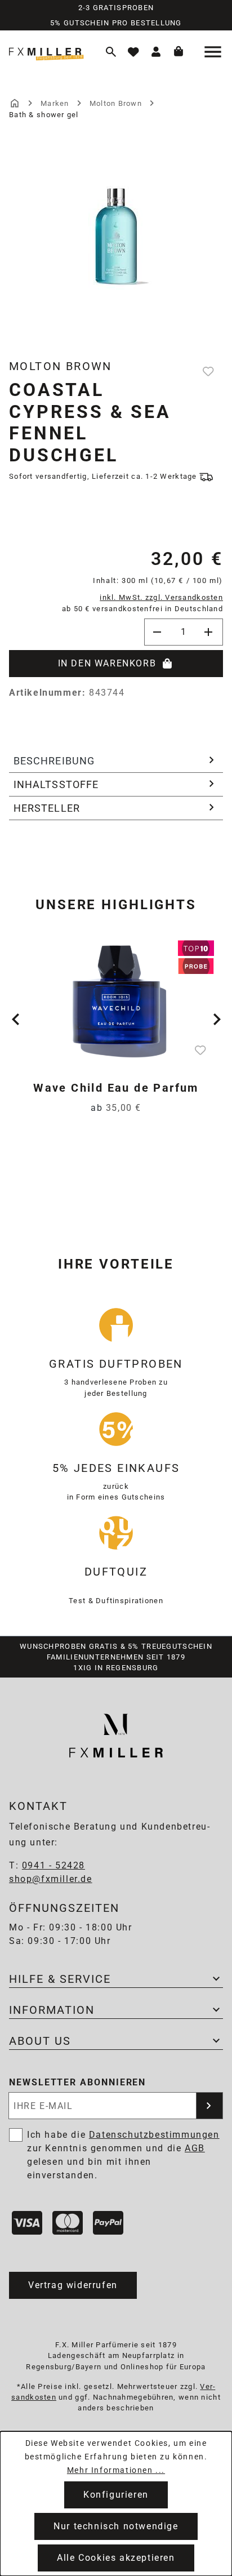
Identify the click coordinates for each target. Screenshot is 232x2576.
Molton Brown (61, 366)
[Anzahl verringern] (158, 632)
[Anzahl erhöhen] (209, 632)
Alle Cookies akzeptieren (116, 2558)
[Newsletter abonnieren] (209, 2106)
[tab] (116, 761)
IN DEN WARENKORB (107, 663)
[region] (116, 248)
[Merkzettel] (133, 52)
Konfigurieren (116, 2495)
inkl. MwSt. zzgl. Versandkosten (161, 597)
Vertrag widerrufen (73, 2285)
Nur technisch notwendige (116, 2526)
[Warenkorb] (179, 52)
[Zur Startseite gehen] (50, 52)
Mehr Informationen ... (116, 2470)
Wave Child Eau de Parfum (116, 1088)
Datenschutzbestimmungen (154, 2135)
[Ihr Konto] (156, 52)
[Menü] (214, 52)
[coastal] (116, 227)
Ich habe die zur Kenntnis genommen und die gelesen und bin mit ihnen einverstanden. (123, 2155)
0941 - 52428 (53, 1865)
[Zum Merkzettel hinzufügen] (209, 371)
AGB (195, 2148)
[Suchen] (111, 52)
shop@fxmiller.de (51, 1879)
